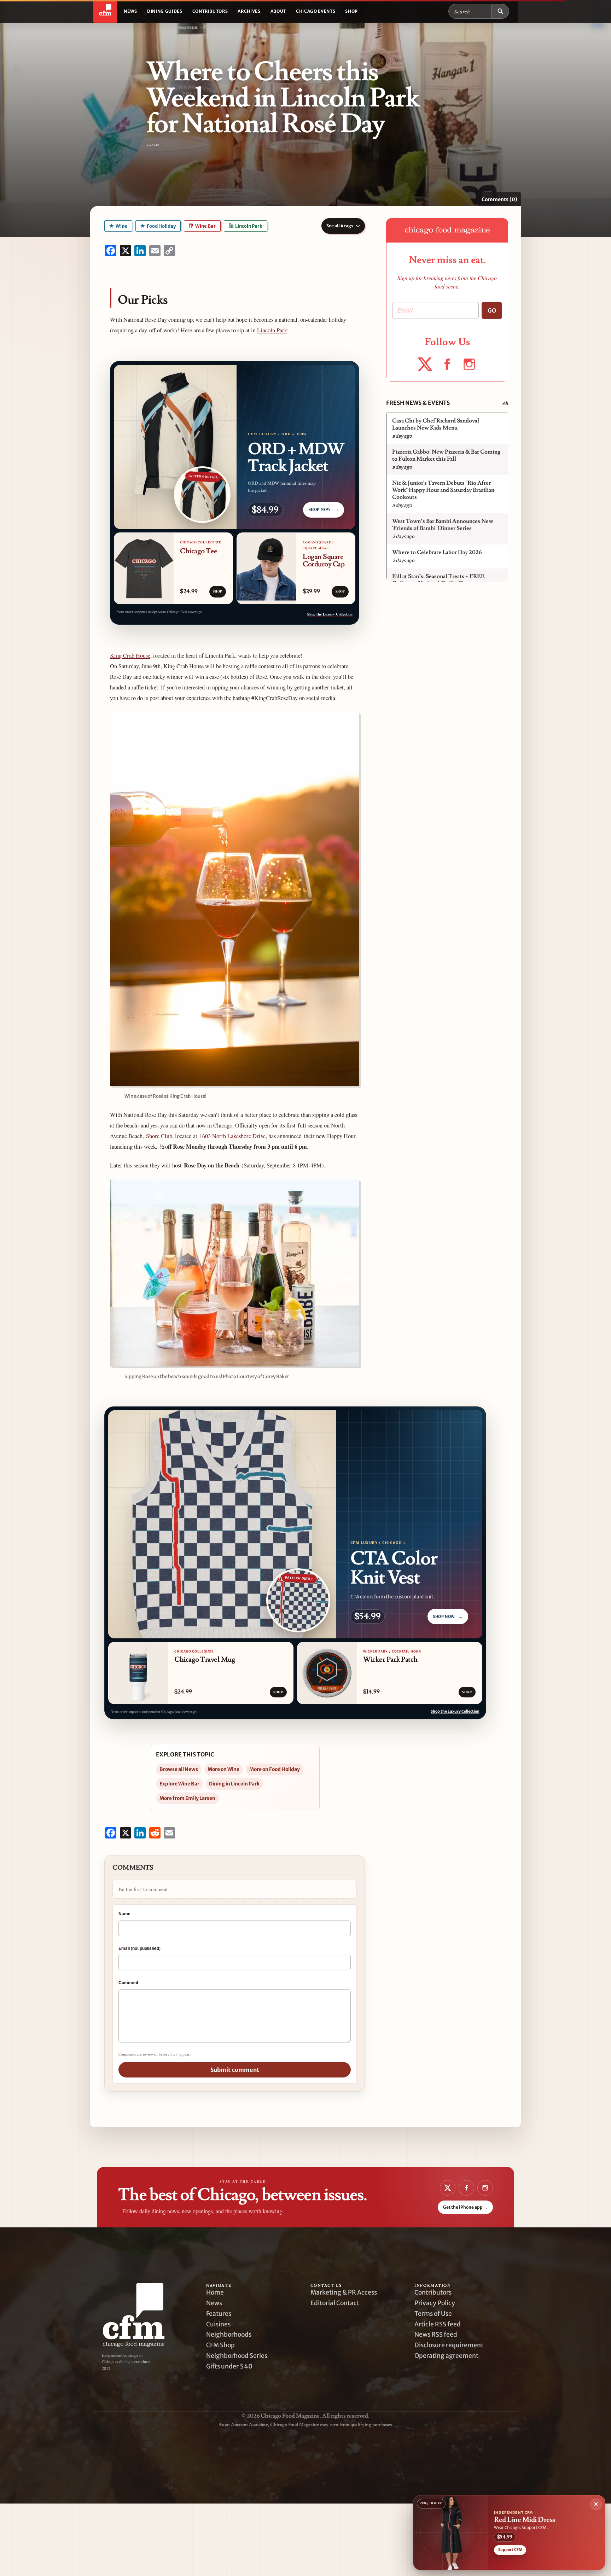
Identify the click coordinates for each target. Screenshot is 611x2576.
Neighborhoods (229, 2335)
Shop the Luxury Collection (330, 614)
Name (124, 1913)
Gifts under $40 (229, 2366)
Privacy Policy (435, 2303)
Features (219, 2314)
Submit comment (235, 2070)
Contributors (210, 11)
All (505, 403)
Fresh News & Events (418, 403)
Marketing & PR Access (344, 2292)
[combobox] (470, 11)
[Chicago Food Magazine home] (105, 11)
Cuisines (218, 2324)
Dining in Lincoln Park (234, 1784)
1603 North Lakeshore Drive (232, 1136)
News (130, 11)
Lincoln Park (248, 226)
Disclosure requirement (449, 2345)
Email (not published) (139, 1948)
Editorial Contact (335, 2303)
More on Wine (223, 1769)
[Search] (500, 11)
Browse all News (179, 1769)
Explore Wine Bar (179, 1784)
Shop (351, 11)
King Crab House (130, 655)
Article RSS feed (438, 2324)
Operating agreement (446, 2356)
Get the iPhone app (465, 2207)
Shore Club (159, 1136)
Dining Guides (165, 11)
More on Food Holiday (275, 1769)
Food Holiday (161, 226)
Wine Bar (205, 226)
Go (492, 310)
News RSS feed (436, 2335)
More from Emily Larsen (187, 1798)
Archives (249, 11)
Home (215, 2292)
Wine (121, 226)
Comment (128, 1982)
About (278, 11)
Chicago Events (316, 11)
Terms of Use (433, 2314)
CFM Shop (220, 2345)
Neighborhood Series (237, 2356)
